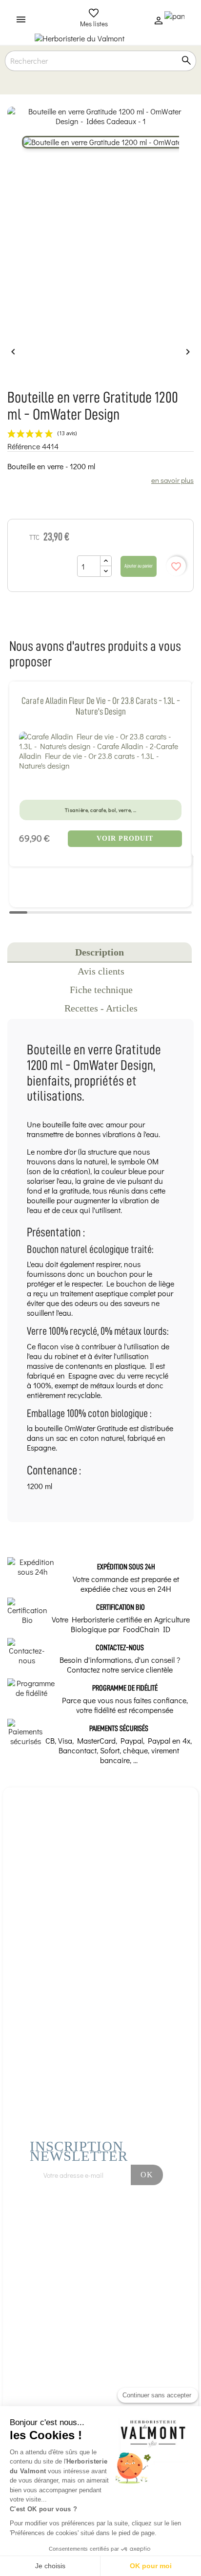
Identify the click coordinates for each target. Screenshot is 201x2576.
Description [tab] (100, 952)
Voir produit (125, 838)
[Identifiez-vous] (159, 23)
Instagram (131, 2222)
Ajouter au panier (139, 566)
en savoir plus (172, 480)
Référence (24, 446)
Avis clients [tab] (101, 971)
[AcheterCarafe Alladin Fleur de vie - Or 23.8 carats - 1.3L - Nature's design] (100, 751)
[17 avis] (100, 782)
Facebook (104, 2222)
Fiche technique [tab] (101, 990)
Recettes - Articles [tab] (101, 1008)
